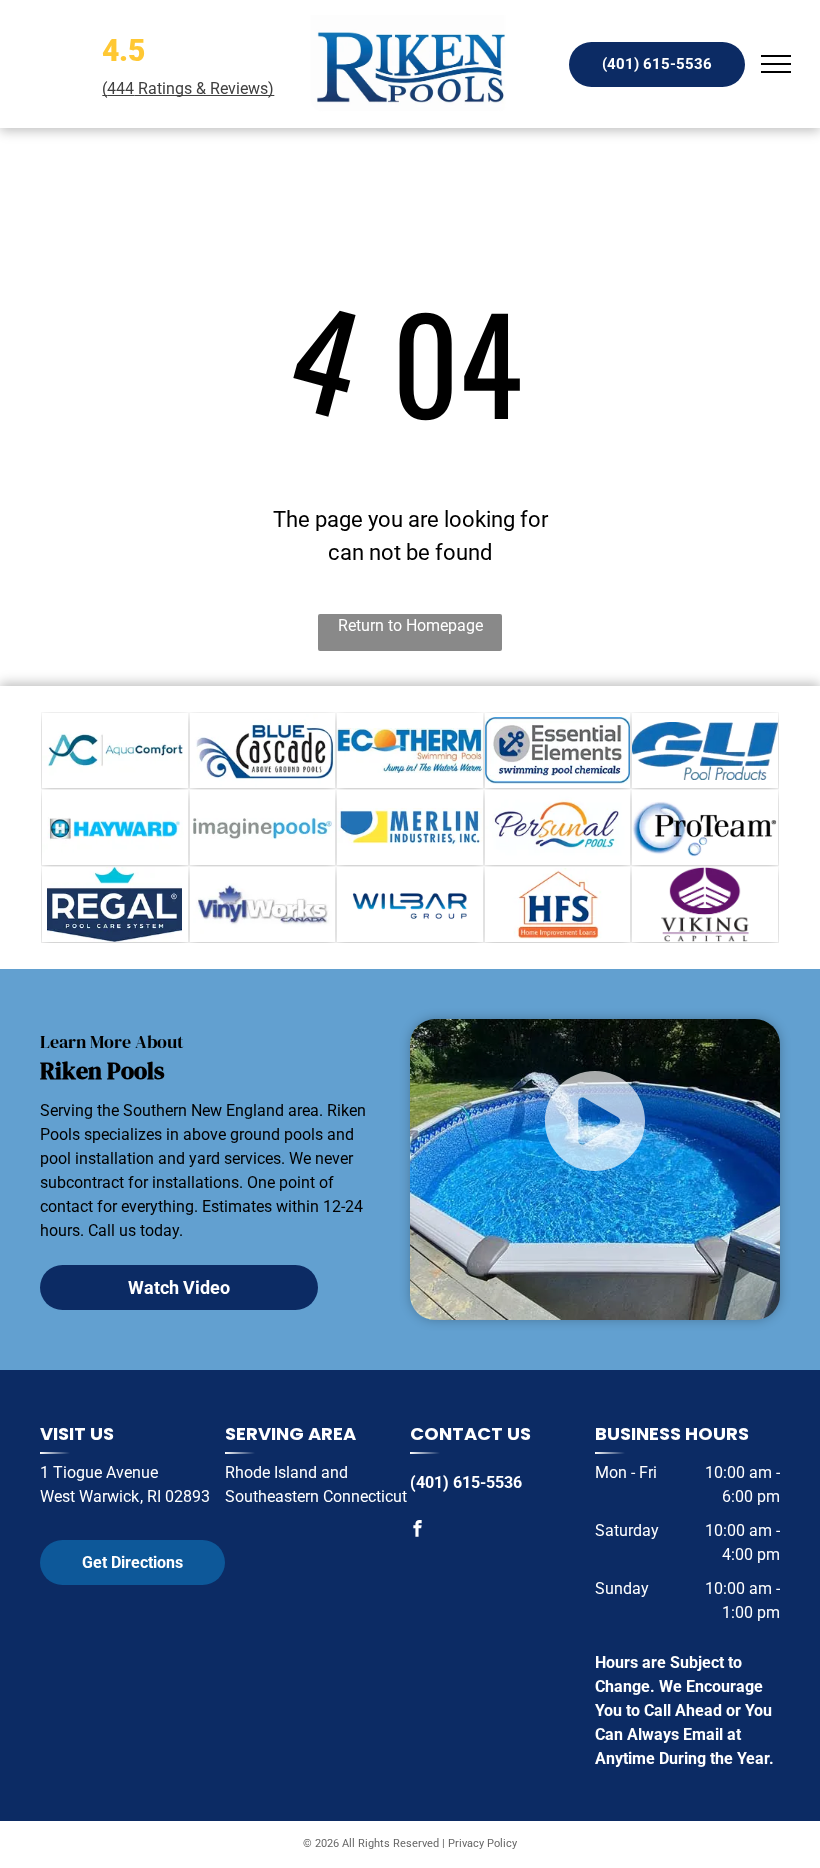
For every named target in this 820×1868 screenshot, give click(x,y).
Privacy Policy (482, 1843)
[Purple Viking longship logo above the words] (705, 904)
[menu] (776, 64)
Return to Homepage (410, 625)
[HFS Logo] (558, 904)
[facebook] (418, 1530)
